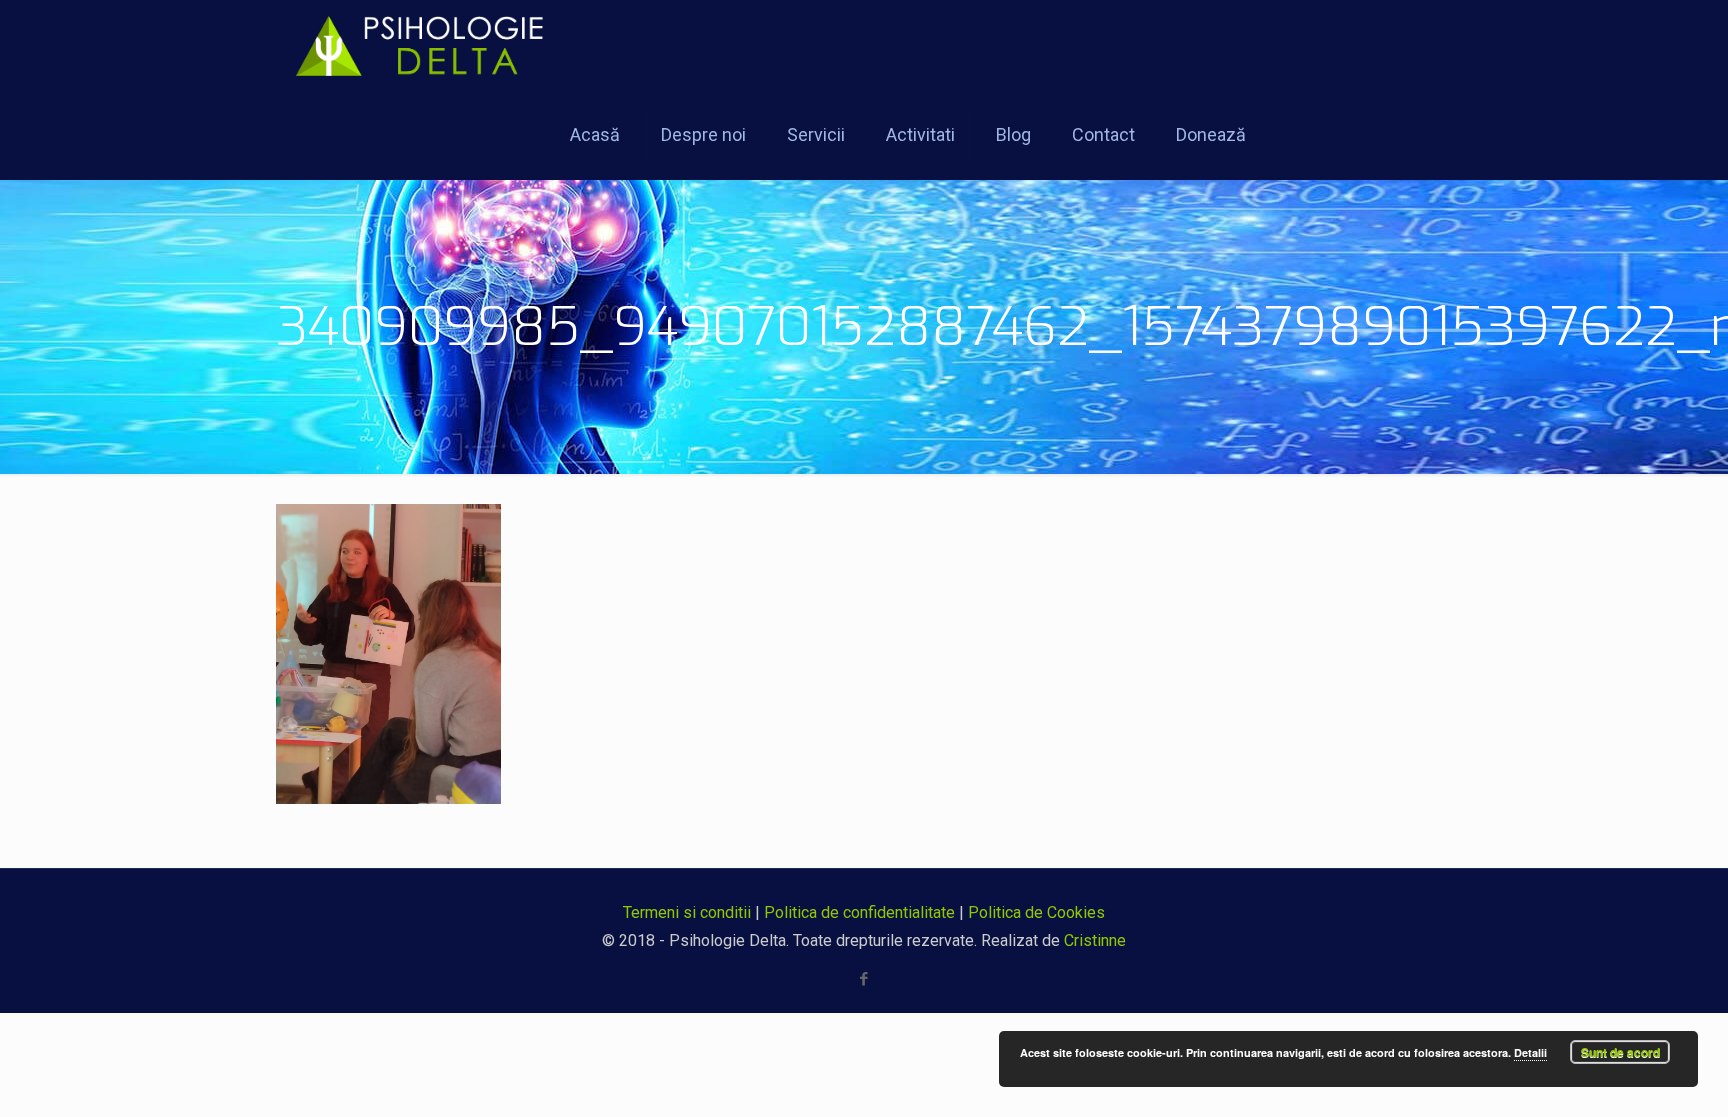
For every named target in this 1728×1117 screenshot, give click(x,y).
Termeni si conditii (687, 912)
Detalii (1530, 1052)
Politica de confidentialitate (859, 912)
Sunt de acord (1620, 1052)
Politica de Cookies (1036, 912)
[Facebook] (864, 979)
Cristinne (1095, 940)
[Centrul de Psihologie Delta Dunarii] (431, 45)
